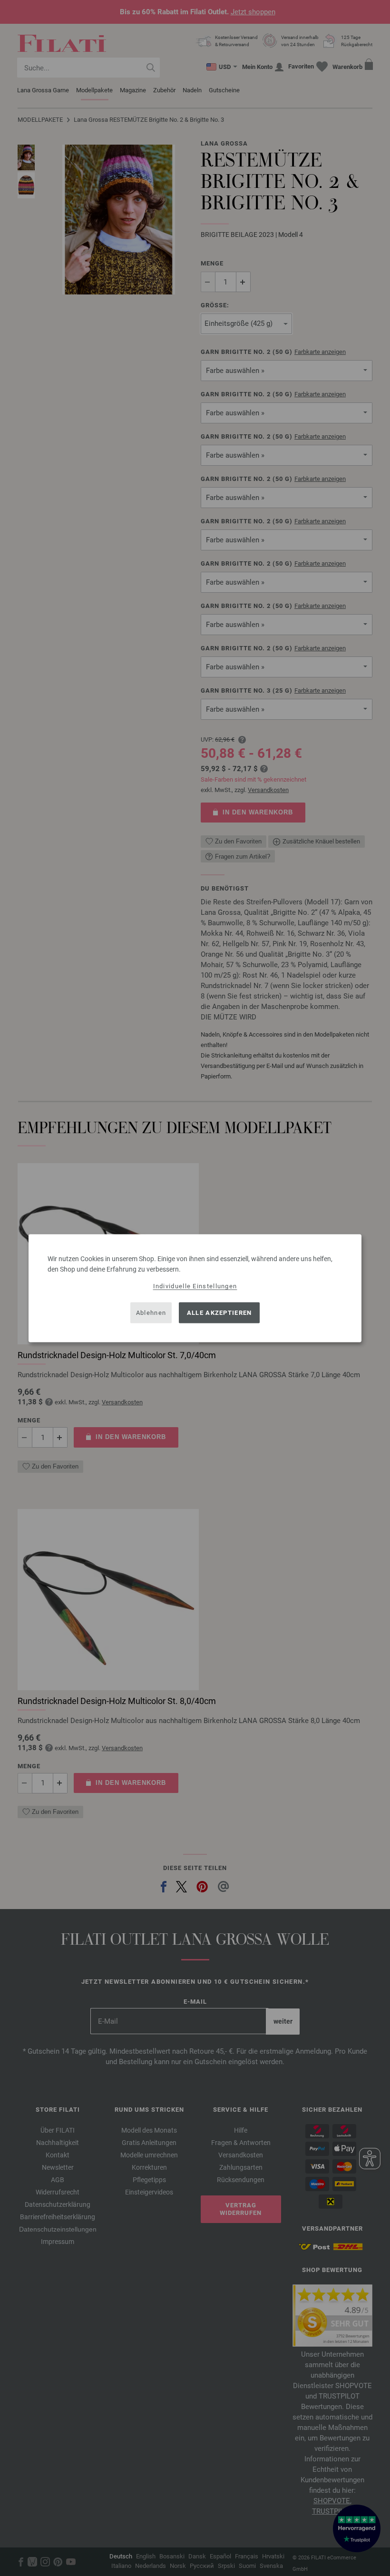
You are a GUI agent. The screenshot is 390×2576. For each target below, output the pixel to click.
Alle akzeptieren (219, 1313)
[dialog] (195, 1288)
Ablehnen (151, 1313)
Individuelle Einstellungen (195, 1286)
